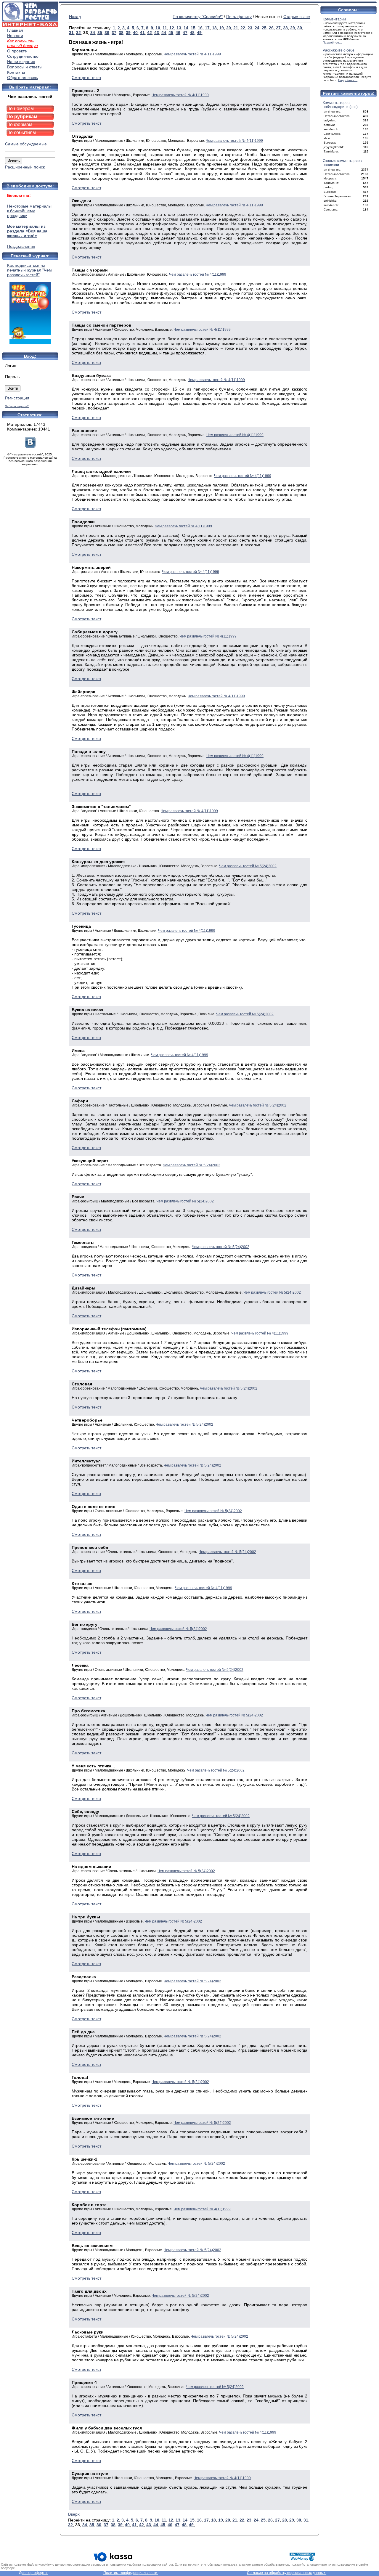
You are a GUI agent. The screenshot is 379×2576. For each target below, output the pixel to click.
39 (128, 33)
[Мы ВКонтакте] (30, 446)
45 (171, 33)
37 (114, 33)
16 (200, 28)
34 (93, 33)
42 (150, 33)
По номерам (20, 109)
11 (165, 28)
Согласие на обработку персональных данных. (287, 2573)
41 (142, 33)
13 (179, 28)
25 (264, 28)
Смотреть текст (86, 78)
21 (236, 28)
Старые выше (297, 17)
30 (300, 28)
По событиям (21, 133)
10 (158, 28)
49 (199, 33)
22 (243, 28)
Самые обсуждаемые (26, 144)
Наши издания (21, 62)
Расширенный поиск (25, 167)
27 (278, 28)
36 (107, 33)
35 (100, 33)
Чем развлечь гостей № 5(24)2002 (248, 866)
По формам (19, 125)
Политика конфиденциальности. (131, 2573)
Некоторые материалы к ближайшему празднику (29, 211)
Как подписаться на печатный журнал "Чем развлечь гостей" (29, 270)
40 (135, 33)
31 (71, 33)
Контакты (16, 72)
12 (172, 28)
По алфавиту (239, 17)
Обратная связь (23, 78)
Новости (15, 36)
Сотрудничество (23, 56)
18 (214, 28)
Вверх (74, 2514)
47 (185, 33)
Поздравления (21, 246)
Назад (75, 17)
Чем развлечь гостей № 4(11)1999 (192, 54)
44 (164, 33)
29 (293, 28)
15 (193, 28)
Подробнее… (332, 42)
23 (250, 28)
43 (157, 33)
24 (257, 28)
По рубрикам (22, 117)
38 (121, 33)
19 (221, 28)
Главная (15, 30)
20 (229, 28)
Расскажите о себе (339, 50)
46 (178, 33)
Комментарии (334, 19)
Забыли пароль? (17, 406)
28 (285, 28)
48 (192, 33)
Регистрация (17, 398)
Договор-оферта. (33, 2573)
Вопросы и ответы (25, 67)
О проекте (17, 51)
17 (207, 28)
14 (186, 28)
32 (78, 33)
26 (271, 28)
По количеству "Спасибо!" (198, 17)
